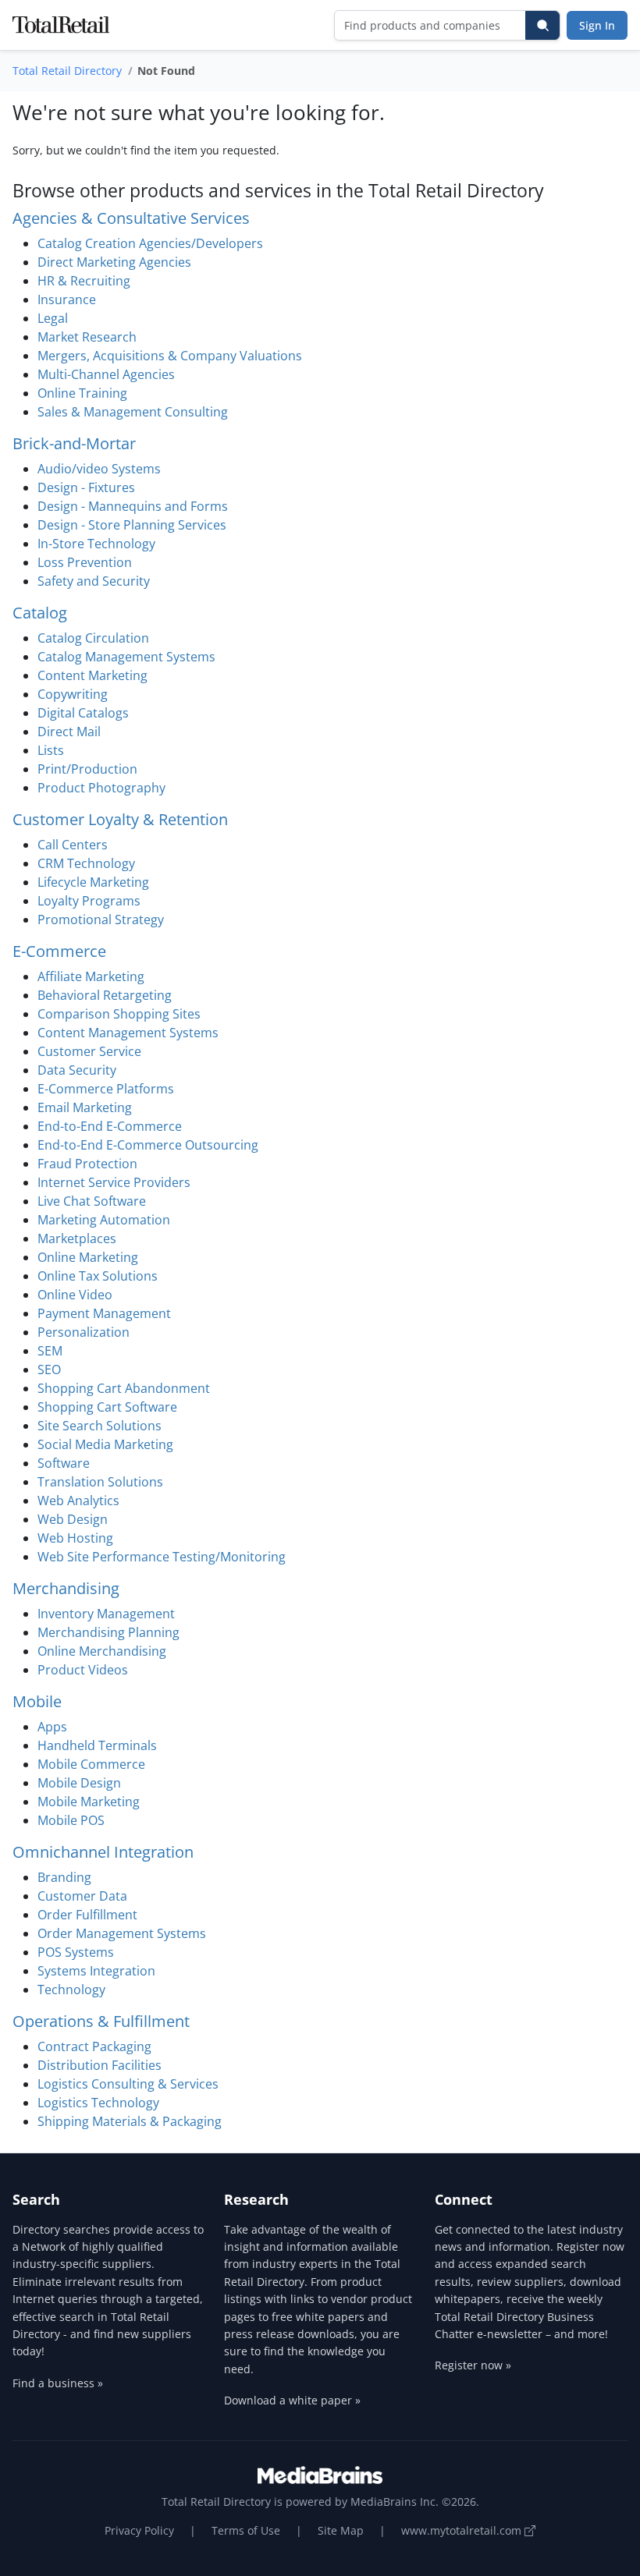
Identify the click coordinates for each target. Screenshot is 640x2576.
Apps (52, 1727)
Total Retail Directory (67, 71)
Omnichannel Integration (103, 1852)
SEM (50, 1351)
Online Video (75, 1295)
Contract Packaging (94, 2046)
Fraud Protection (87, 1164)
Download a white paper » (292, 2400)
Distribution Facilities (100, 2065)
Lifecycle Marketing (93, 882)
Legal (53, 318)
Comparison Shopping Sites (119, 1014)
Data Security (77, 1070)
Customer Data (82, 1896)
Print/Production (87, 769)
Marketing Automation (104, 1220)
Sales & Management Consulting (133, 412)
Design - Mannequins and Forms (133, 506)
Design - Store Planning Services (132, 525)
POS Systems (76, 1952)
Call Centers (73, 845)
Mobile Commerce (91, 1764)
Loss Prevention (85, 562)
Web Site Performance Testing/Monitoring (162, 1557)
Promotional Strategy (101, 919)
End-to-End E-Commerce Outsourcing (148, 1145)
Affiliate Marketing (91, 976)
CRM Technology (86, 863)
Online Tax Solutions (98, 1276)
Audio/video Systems (99, 469)
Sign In (597, 25)
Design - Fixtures (86, 487)
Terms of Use (246, 2530)
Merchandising (66, 1588)
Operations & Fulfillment (101, 2021)
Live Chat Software (92, 1201)
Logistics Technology (98, 2103)
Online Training (82, 393)
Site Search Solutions (100, 1426)
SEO (49, 1369)
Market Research (87, 337)
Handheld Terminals (97, 1745)
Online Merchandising (102, 1651)
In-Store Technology (96, 544)
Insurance (67, 299)
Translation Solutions (100, 1482)
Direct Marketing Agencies (114, 262)
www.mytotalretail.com (463, 2530)
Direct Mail (69, 732)
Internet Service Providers (114, 1182)
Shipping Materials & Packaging (130, 2121)
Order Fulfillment (87, 1915)
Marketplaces (77, 1238)
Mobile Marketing (89, 1802)
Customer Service (89, 1051)
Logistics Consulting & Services (128, 2084)
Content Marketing (92, 675)
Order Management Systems (122, 1933)
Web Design (73, 1519)
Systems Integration (96, 1971)
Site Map (341, 2530)
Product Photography (101, 788)
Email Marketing (85, 1107)
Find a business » (58, 2383)
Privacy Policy (139, 2530)
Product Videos (83, 1670)
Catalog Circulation (93, 638)
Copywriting (73, 694)
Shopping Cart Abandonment (124, 1388)
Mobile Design (79, 1783)
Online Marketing (88, 1257)
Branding (64, 1877)
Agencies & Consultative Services (131, 218)
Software (64, 1463)
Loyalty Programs (89, 901)
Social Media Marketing (105, 1444)
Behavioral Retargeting (105, 995)
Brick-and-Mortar (74, 443)
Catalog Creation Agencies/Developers (150, 243)
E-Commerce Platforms (106, 1089)
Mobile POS (71, 1820)
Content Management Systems (128, 1033)
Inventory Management (106, 1614)
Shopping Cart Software (107, 1407)
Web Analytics (78, 1501)
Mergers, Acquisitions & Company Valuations (170, 356)
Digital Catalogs (83, 713)
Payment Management (104, 1313)
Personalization (84, 1332)
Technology (71, 1990)
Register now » (473, 2365)
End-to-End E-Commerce (110, 1126)
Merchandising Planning (108, 1632)
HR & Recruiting (84, 281)
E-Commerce (59, 951)
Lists (51, 750)
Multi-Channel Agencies (106, 374)
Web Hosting (75, 1538)
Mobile (37, 1701)
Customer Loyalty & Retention (120, 819)
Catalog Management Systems (126, 657)
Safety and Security (94, 581)
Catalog (40, 613)
